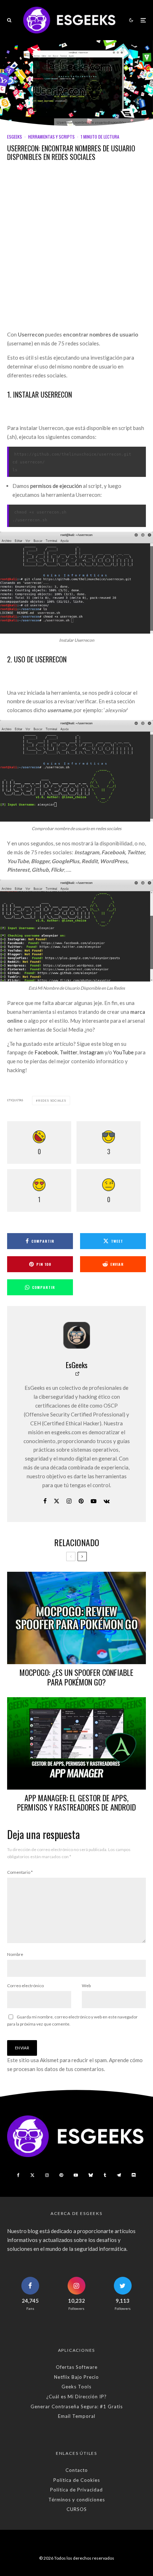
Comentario (20, 1872)
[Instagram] (47, 2175)
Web (86, 1986)
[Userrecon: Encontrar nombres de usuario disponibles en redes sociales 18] (76, 771)
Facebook (46, 1052)
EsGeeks (15, 137)
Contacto (77, 2470)
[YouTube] (76, 2175)
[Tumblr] (105, 2175)
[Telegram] (119, 2175)
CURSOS (77, 2509)
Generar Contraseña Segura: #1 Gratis (77, 2406)
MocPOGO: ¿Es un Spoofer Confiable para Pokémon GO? (76, 1677)
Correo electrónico (25, 1986)
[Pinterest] (61, 2175)
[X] (32, 2175)
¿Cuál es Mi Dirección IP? (76, 2397)
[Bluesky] (91, 2175)
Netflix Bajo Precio (76, 2377)
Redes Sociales (52, 1101)
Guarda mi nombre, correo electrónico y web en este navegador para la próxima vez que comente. (72, 2020)
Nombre (15, 1954)
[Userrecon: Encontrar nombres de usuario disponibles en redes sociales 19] (76, 930)
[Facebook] (18, 2175)
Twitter (68, 1052)
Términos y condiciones (77, 2500)
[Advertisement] (76, 251)
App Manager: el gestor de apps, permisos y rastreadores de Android (76, 1803)
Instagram (91, 1052)
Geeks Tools (76, 2387)
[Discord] (134, 2175)
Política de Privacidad (76, 2490)
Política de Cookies (77, 2480)
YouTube (123, 1052)
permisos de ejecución (56, 486)
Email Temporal (77, 2416)
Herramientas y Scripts (51, 137)
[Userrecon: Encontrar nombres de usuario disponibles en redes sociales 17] (76, 582)
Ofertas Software (77, 2367)
